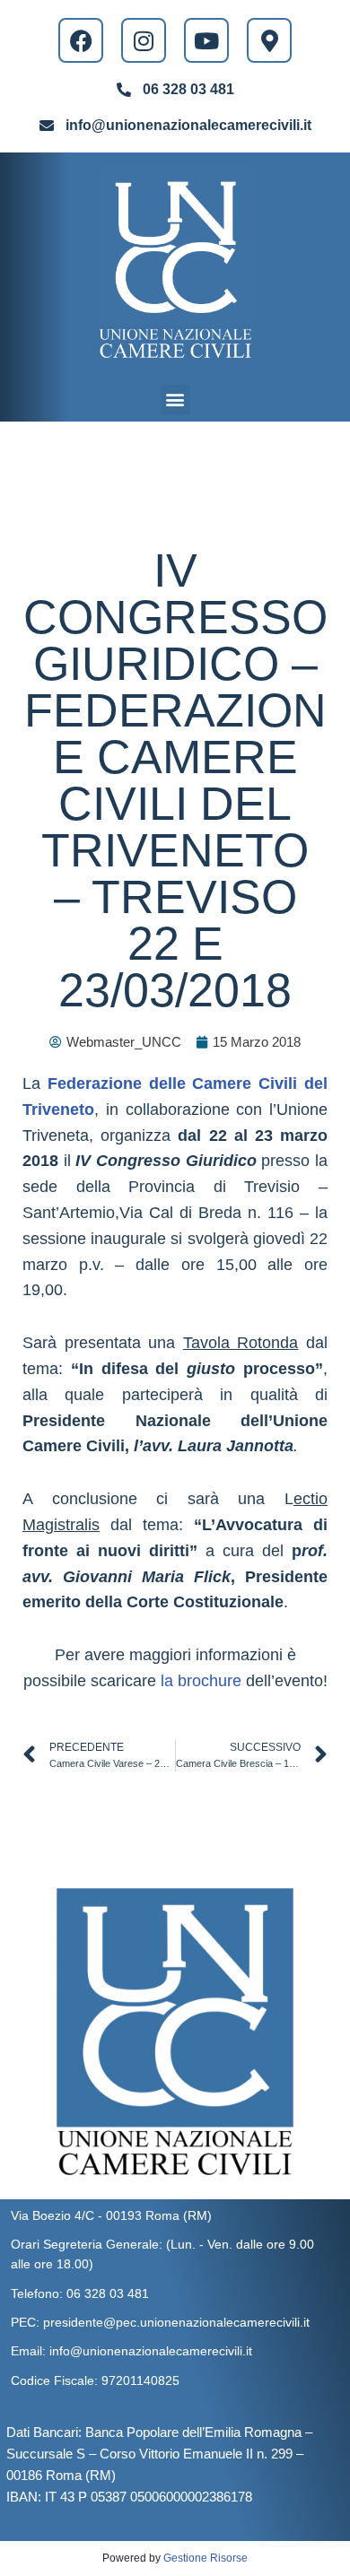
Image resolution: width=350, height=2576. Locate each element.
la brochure (201, 1681)
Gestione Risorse (206, 2558)
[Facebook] (81, 40)
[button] (175, 400)
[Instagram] (144, 40)
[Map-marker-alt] (269, 40)
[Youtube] (206, 40)
